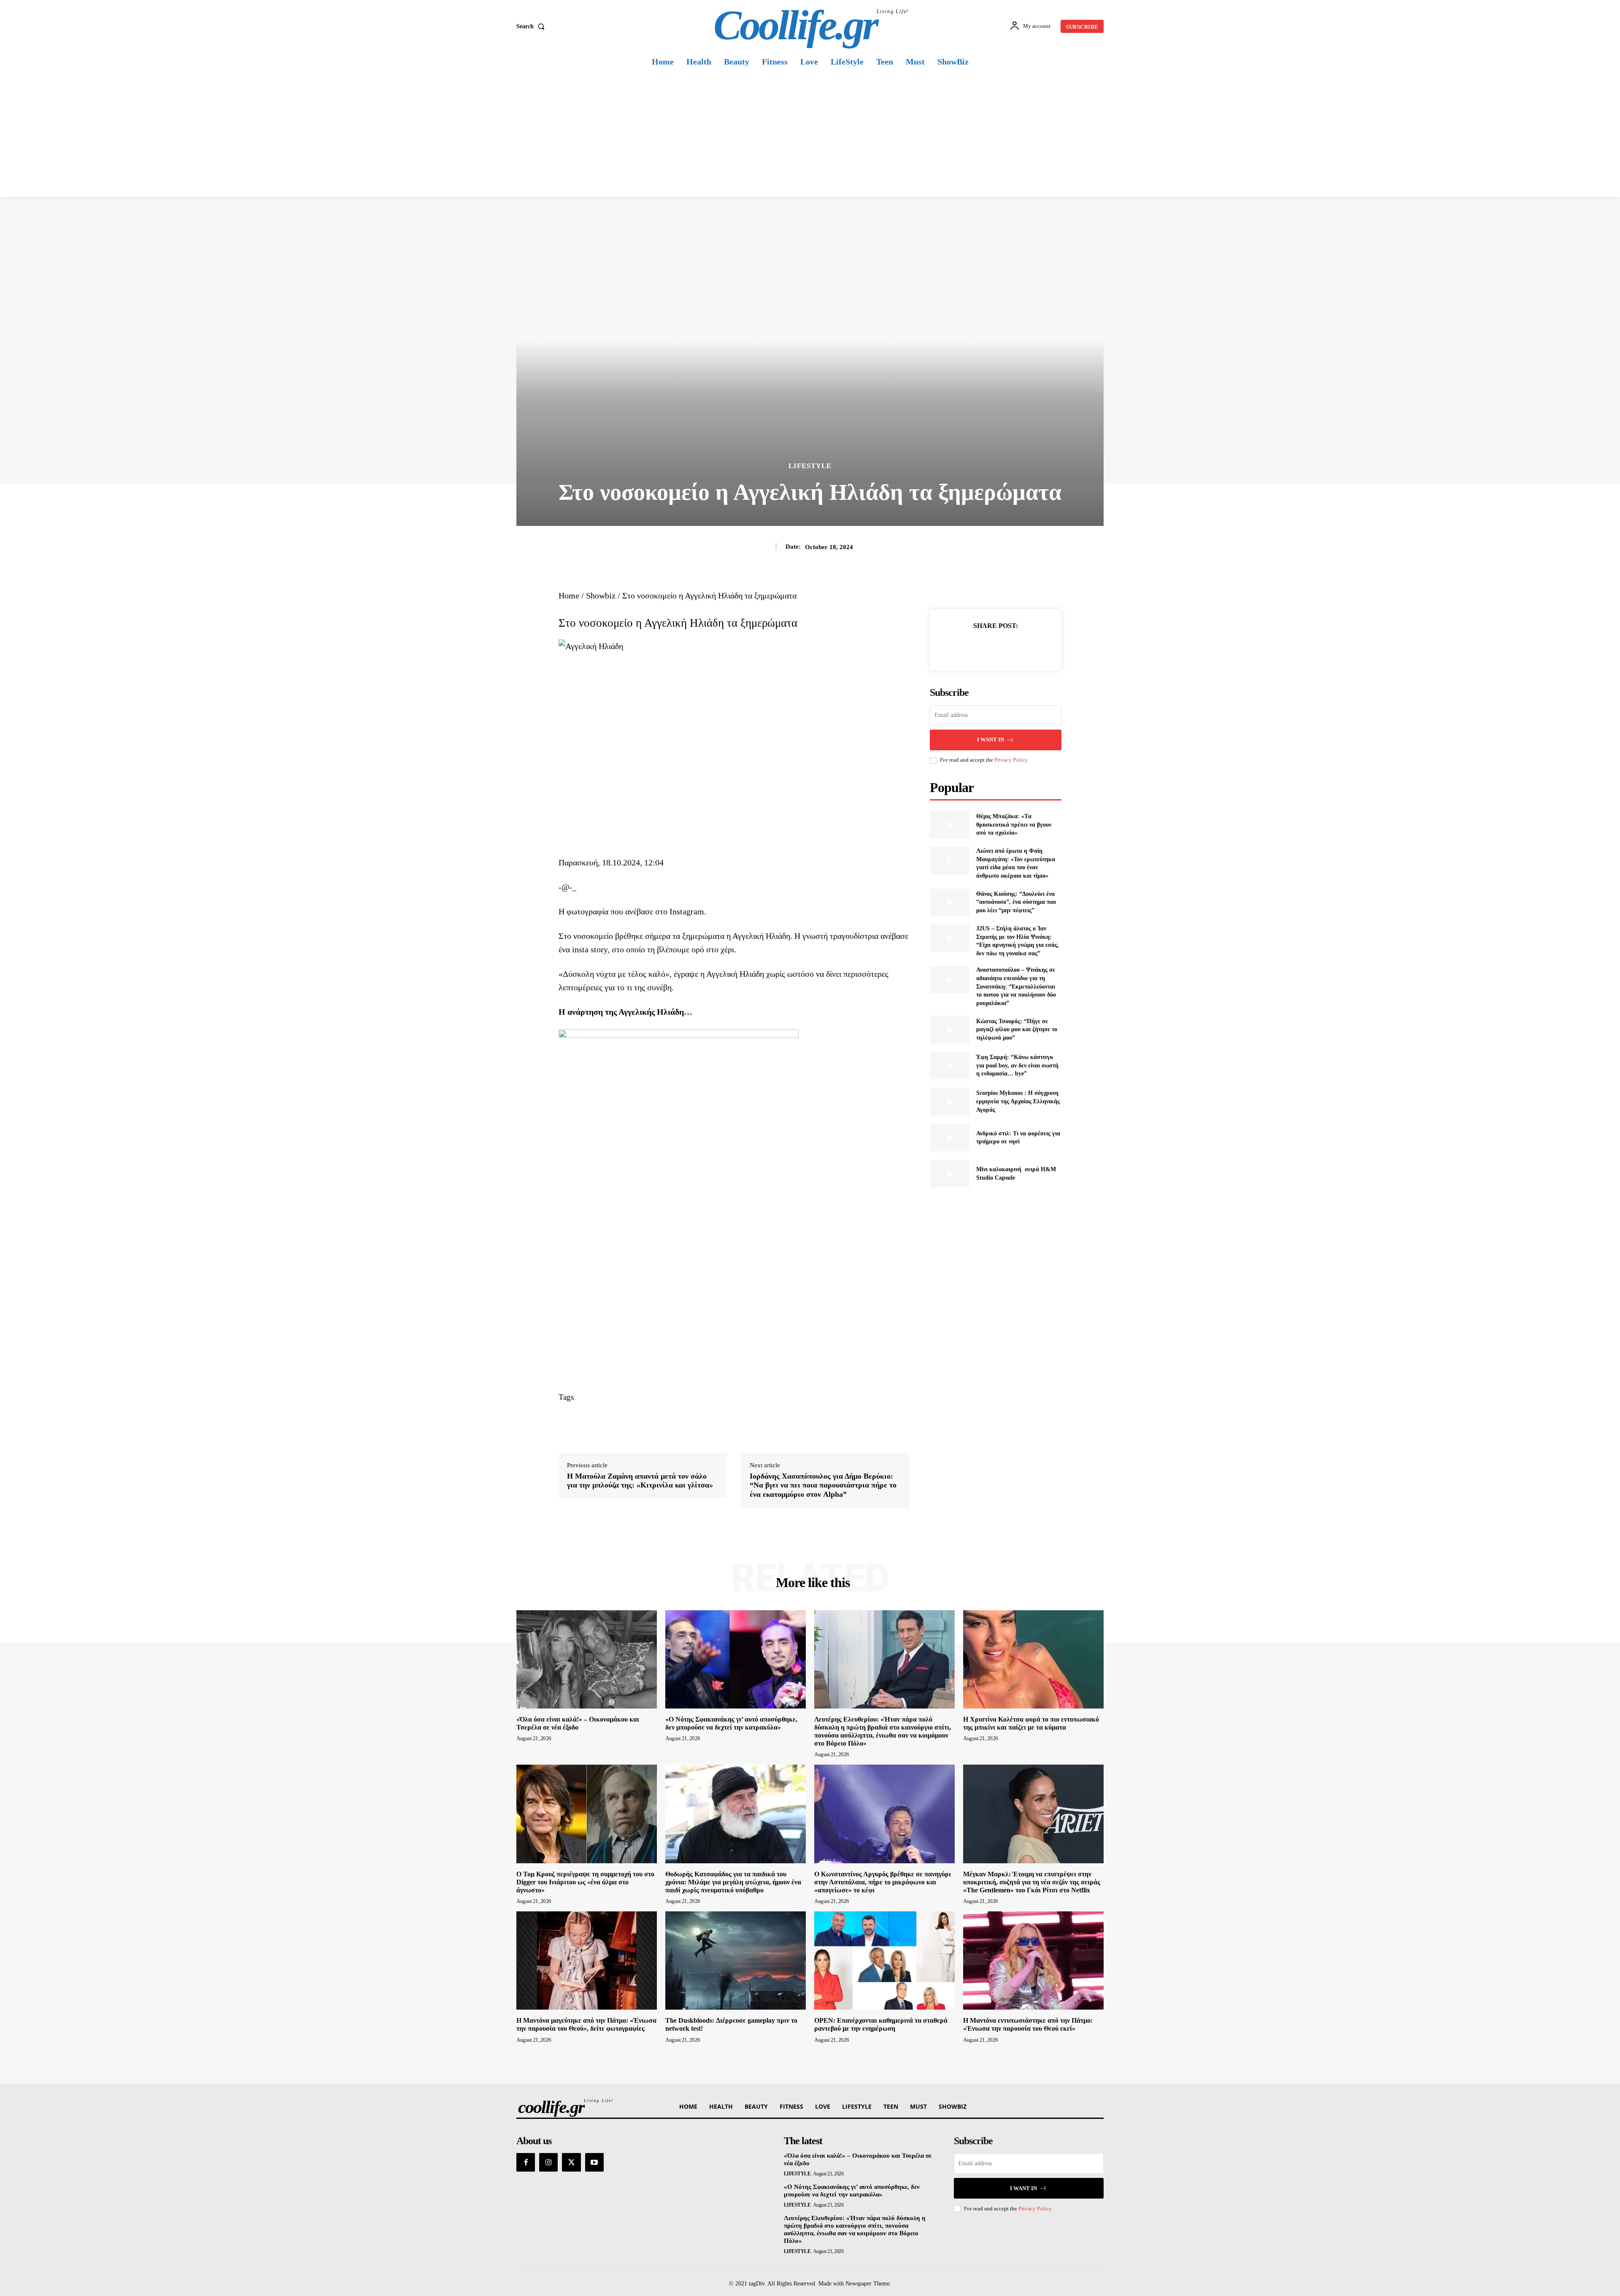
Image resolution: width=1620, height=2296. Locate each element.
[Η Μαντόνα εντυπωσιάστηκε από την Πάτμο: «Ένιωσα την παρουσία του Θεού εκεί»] (1033, 1960)
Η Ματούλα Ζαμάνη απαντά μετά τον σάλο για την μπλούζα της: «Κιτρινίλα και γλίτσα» (640, 1481)
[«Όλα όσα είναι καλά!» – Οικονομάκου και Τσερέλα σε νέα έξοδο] (587, 1659)
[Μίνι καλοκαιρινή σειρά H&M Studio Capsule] (949, 1174)
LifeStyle (810, 466)
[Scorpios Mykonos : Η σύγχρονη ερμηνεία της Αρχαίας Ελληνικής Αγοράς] (949, 1101)
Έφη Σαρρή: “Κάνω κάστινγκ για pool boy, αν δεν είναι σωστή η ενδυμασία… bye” (1017, 1065)
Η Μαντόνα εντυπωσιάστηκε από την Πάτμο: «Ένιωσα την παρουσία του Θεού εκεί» (1028, 2024)
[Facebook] (967, 647)
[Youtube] (594, 2162)
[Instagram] (548, 2162)
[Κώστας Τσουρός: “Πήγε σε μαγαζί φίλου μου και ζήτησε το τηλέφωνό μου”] (949, 1029)
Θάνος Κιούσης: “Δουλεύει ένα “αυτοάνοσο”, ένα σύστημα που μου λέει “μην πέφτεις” (1016, 902)
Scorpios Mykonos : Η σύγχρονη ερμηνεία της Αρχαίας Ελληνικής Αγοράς (1018, 1101)
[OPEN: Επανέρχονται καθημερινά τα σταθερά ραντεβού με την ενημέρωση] (884, 1960)
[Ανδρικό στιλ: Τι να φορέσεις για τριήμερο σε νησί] (949, 1138)
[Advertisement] (810, 134)
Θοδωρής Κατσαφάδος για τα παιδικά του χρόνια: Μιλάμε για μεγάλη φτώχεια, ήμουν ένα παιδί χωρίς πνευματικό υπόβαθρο (733, 1882)
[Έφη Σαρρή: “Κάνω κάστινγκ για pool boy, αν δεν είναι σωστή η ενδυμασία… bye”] (949, 1066)
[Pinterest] (1005, 647)
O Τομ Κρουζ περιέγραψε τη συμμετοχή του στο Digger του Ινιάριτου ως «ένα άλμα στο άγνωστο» (585, 1882)
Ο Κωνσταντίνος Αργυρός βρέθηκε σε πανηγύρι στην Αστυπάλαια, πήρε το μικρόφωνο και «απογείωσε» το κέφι (883, 1882)
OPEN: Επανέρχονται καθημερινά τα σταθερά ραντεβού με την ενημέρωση (881, 2024)
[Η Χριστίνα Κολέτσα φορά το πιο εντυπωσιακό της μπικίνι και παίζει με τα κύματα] (1033, 1659)
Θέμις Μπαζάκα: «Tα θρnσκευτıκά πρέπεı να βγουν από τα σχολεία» (1014, 825)
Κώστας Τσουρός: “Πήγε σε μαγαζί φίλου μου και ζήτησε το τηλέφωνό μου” (1017, 1029)
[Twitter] (986, 647)
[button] (532, 27)
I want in (991, 740)
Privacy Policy (1011, 760)
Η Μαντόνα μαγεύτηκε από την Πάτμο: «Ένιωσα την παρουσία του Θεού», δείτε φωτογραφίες (586, 2024)
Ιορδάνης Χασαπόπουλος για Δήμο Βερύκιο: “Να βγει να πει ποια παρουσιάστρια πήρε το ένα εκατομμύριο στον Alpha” (823, 1485)
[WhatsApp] (1025, 647)
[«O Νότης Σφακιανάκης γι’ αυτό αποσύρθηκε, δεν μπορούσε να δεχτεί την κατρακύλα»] (736, 1659)
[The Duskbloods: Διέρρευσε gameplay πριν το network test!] (736, 1960)
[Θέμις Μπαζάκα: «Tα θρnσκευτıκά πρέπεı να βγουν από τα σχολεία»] (949, 825)
